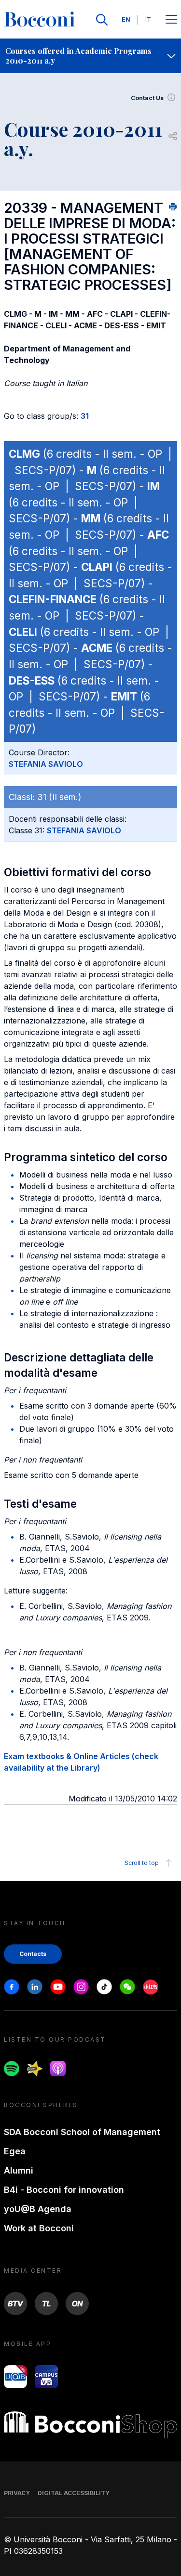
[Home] (40, 20)
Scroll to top (142, 1863)
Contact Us (147, 98)
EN (126, 19)
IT (148, 19)
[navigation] (90, 56)
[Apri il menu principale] (171, 20)
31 (85, 416)
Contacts (33, 1954)
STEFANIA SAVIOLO (46, 764)
